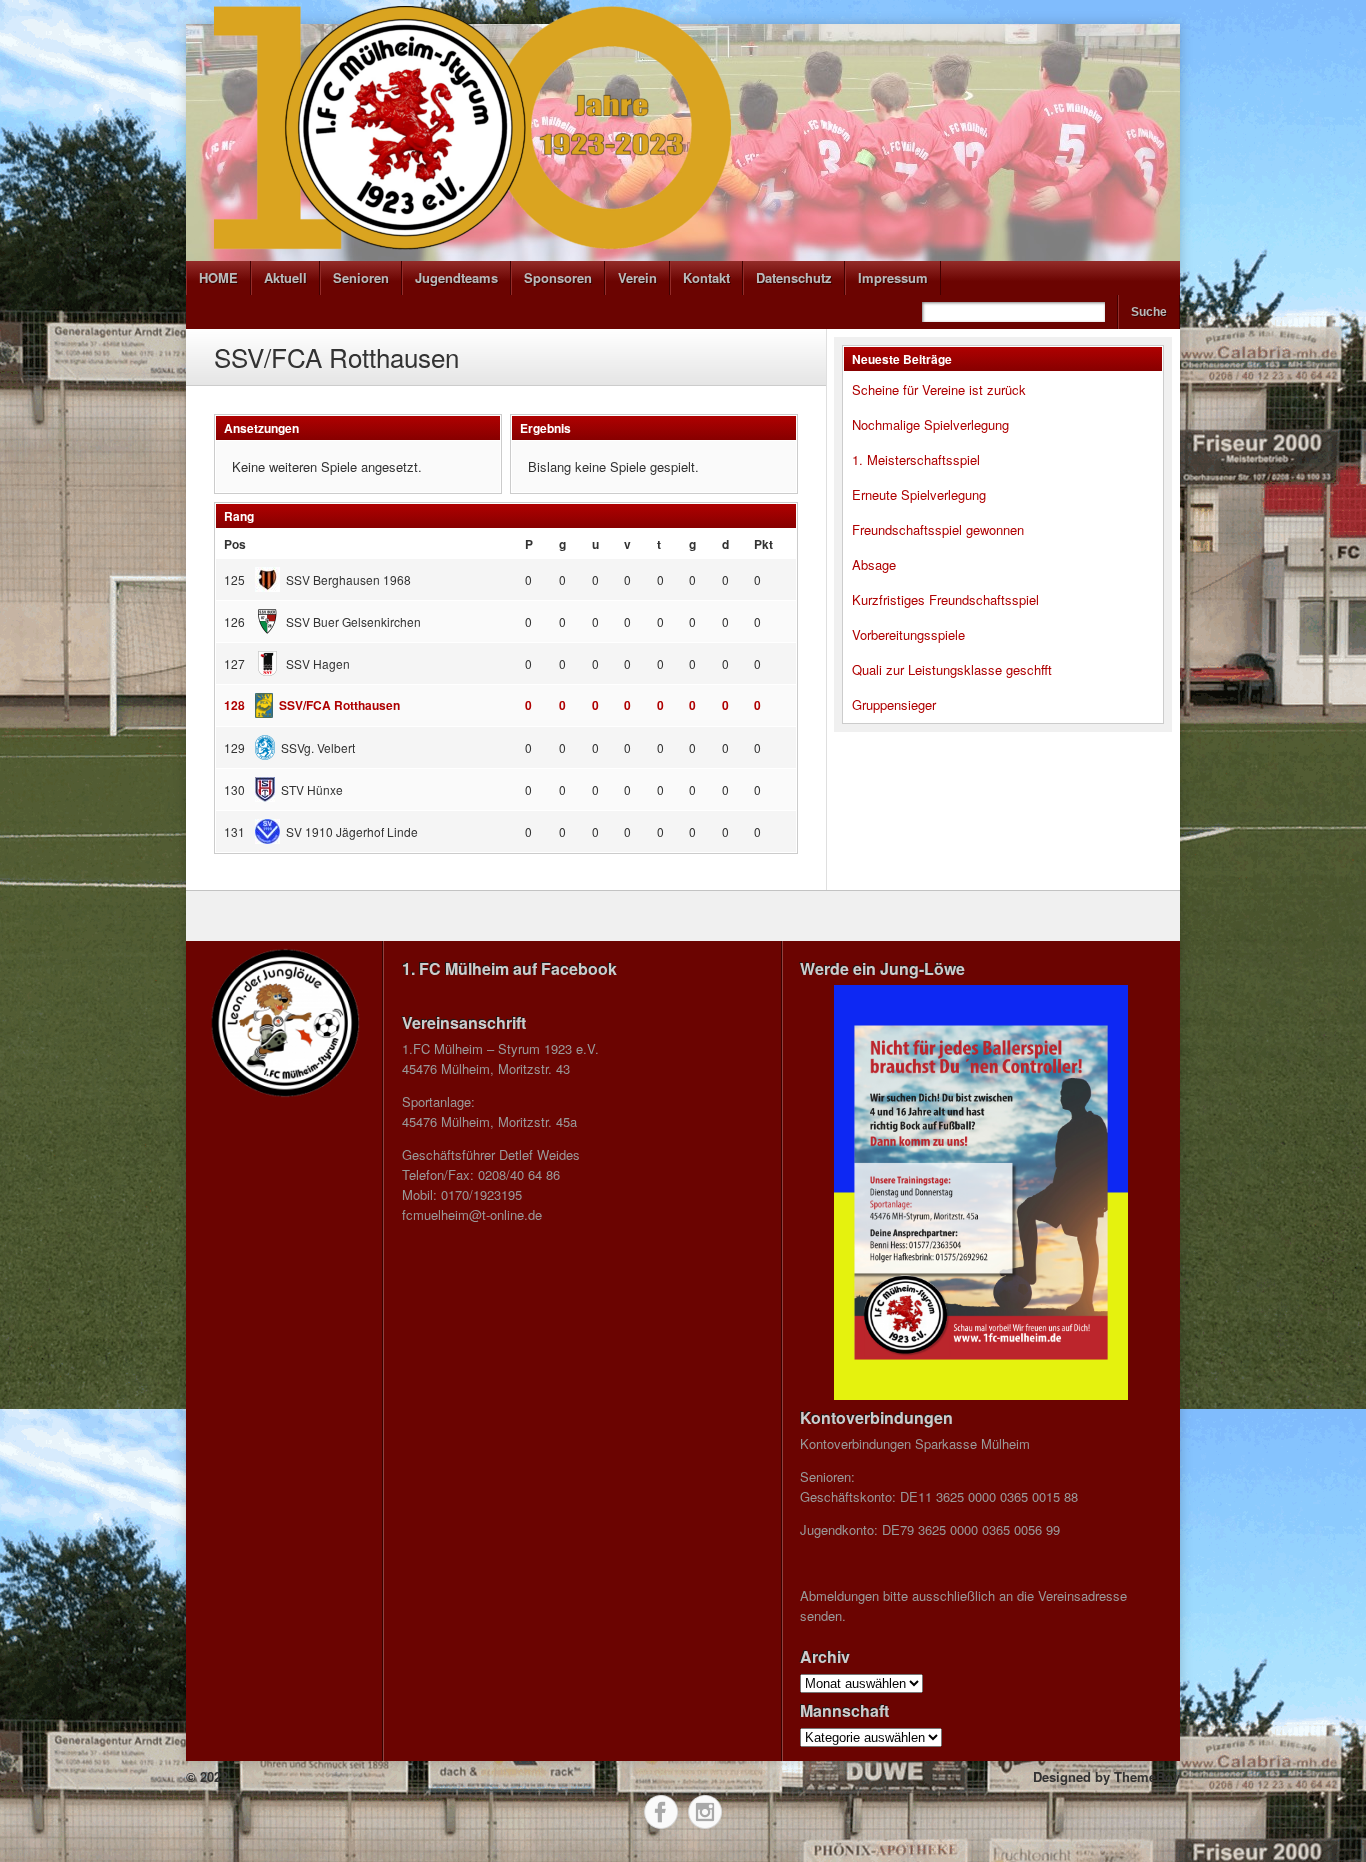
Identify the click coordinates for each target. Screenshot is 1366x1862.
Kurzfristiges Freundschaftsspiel (945, 599)
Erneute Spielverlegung (919, 494)
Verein (637, 277)
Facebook (661, 1812)
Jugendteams (456, 277)
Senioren (361, 277)
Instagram (705, 1812)
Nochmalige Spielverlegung (930, 424)
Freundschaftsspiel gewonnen (938, 529)
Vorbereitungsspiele (908, 634)
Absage (874, 564)
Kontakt (706, 277)
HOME (218, 277)
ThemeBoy (1147, 1776)
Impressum (893, 277)
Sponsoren (558, 277)
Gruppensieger (894, 704)
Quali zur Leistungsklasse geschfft (952, 669)
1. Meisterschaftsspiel (916, 459)
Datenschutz (794, 277)
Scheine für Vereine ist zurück (939, 389)
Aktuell (285, 277)
